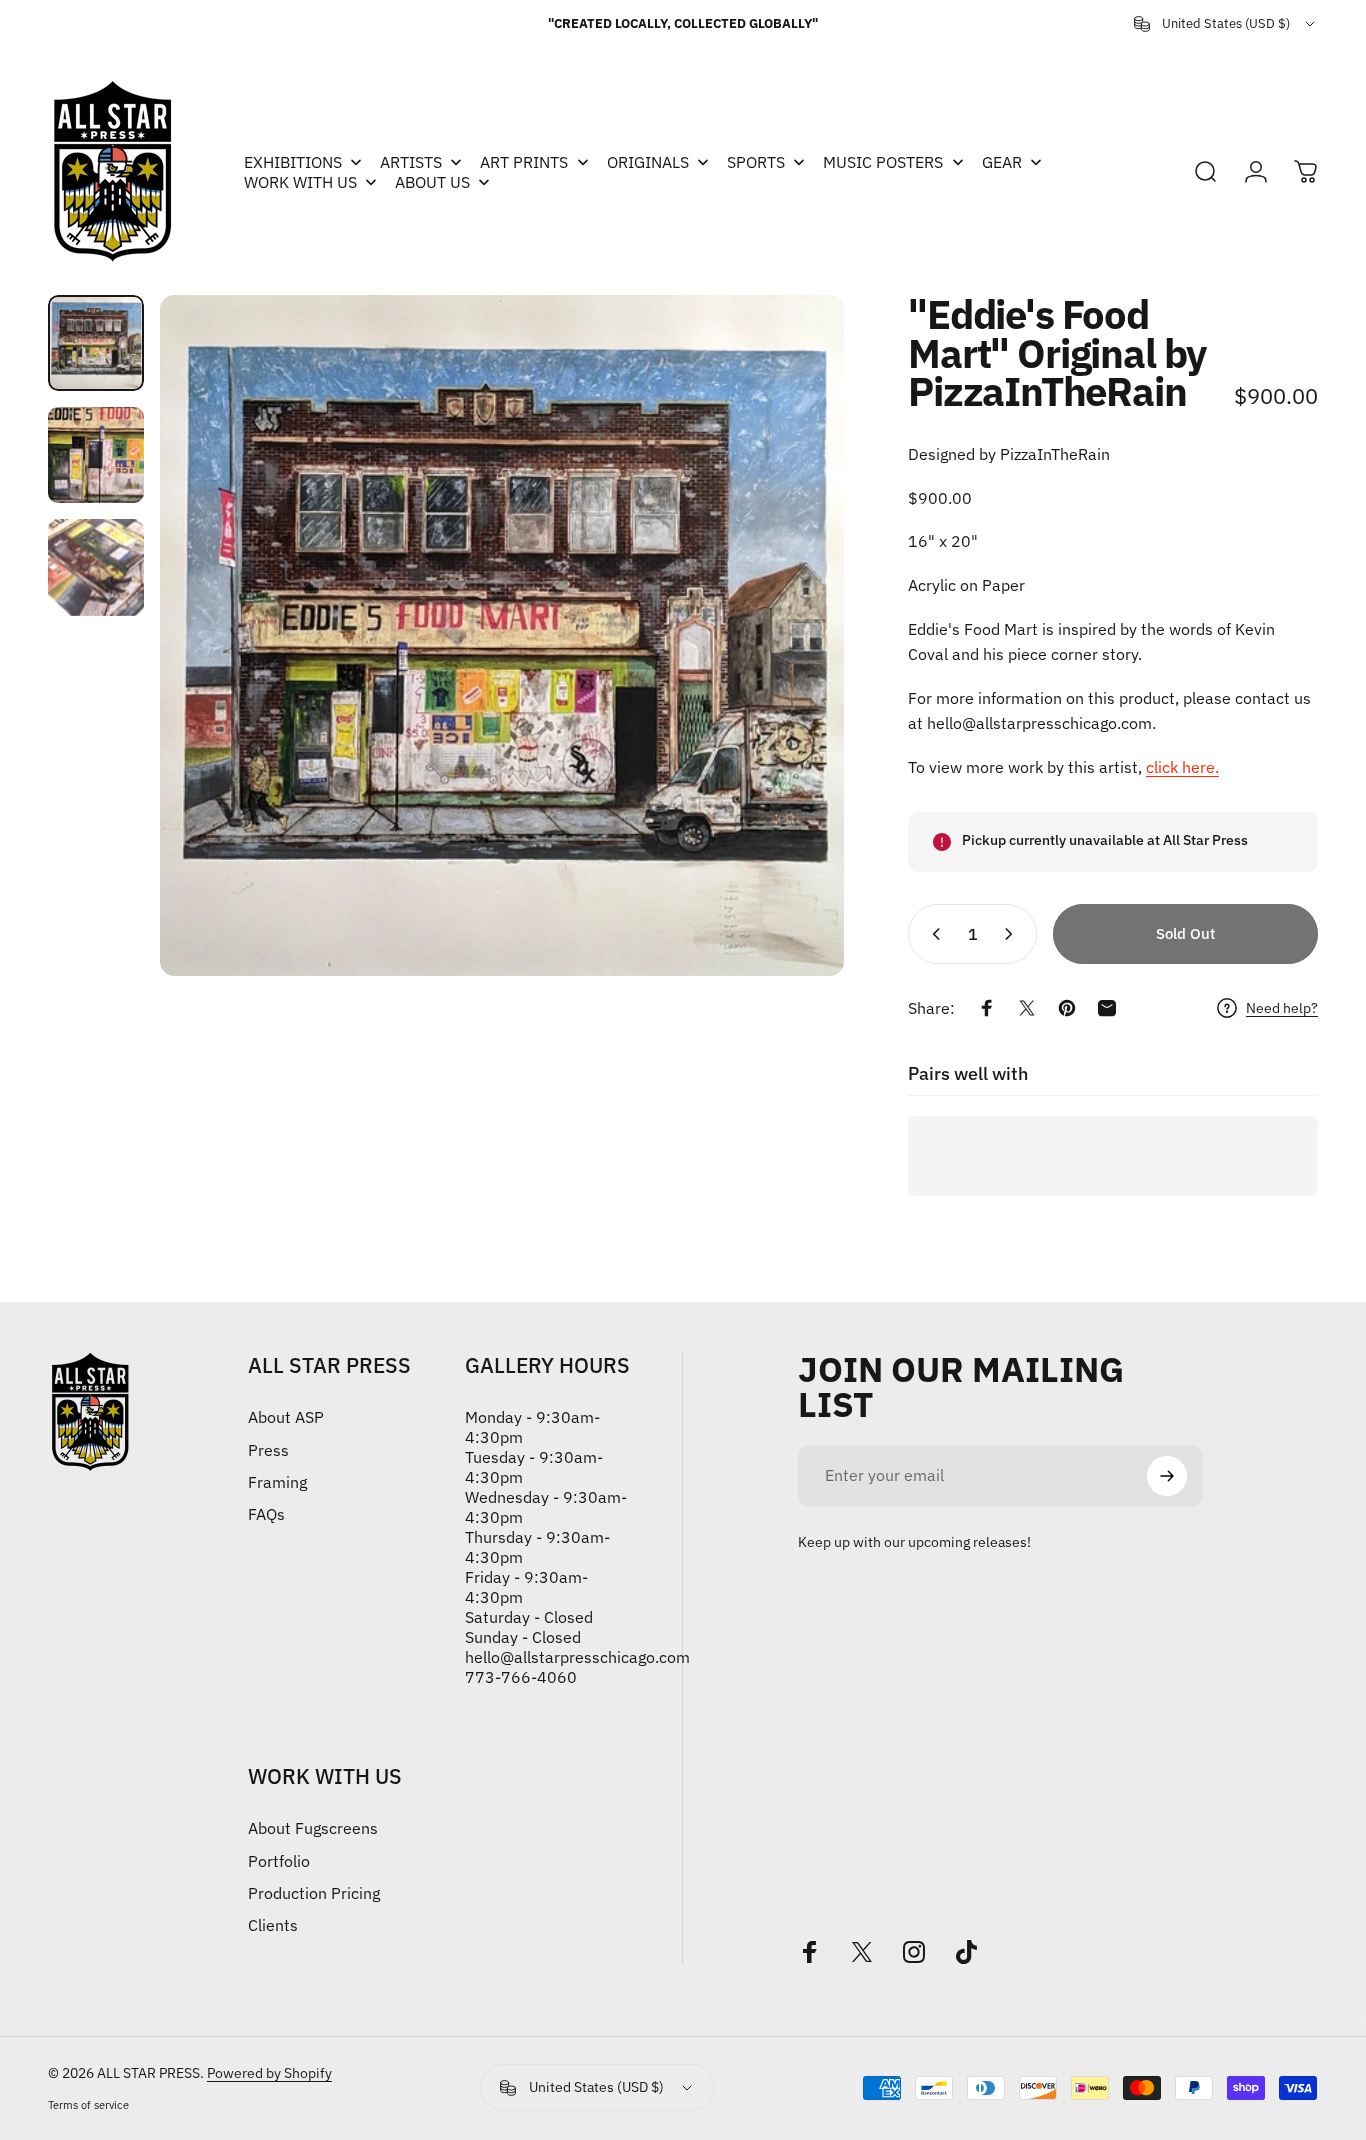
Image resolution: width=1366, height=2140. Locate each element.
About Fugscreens (313, 1828)
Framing (277, 1482)
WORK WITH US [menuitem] (300, 182)
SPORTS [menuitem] (756, 162)
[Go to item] (96, 343)
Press (268, 1450)
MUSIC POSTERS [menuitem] (883, 162)
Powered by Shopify (269, 2073)
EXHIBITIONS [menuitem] (293, 162)
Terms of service (88, 2105)
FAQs (266, 1514)
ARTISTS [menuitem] (411, 162)
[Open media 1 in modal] (501, 635)
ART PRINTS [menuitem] (524, 162)
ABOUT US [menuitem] (432, 182)
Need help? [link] (1282, 1008)
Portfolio (279, 1861)
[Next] (792, 636)
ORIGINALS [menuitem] (648, 162)
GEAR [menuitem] (1002, 162)
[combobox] (1226, 24)
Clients (273, 1925)
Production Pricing (314, 1893)
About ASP (286, 1417)
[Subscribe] (1167, 1476)
